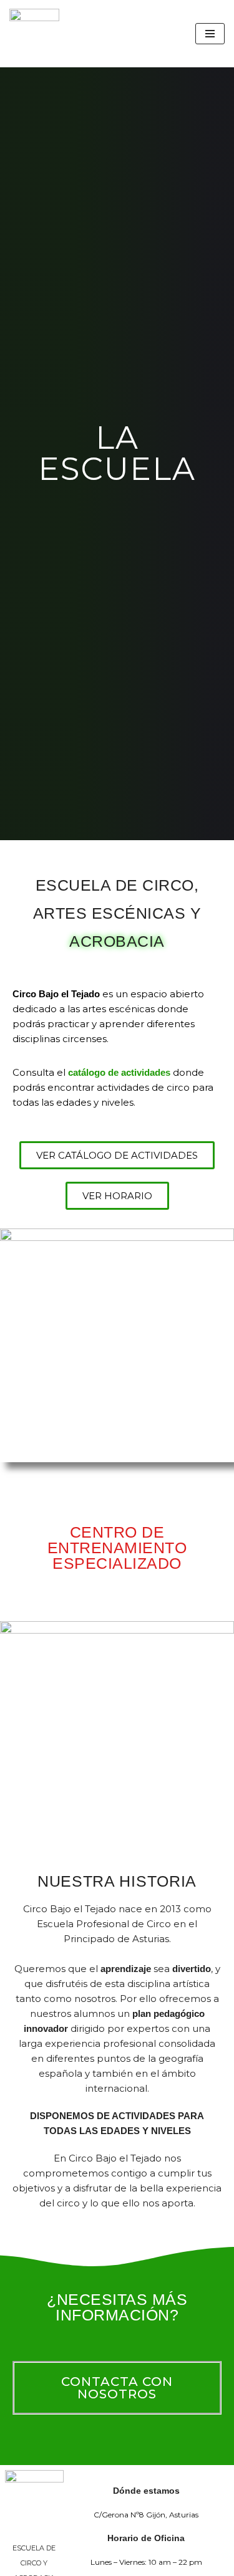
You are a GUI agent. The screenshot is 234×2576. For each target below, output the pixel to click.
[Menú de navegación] (210, 34)
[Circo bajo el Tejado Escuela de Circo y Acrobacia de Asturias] (34, 34)
